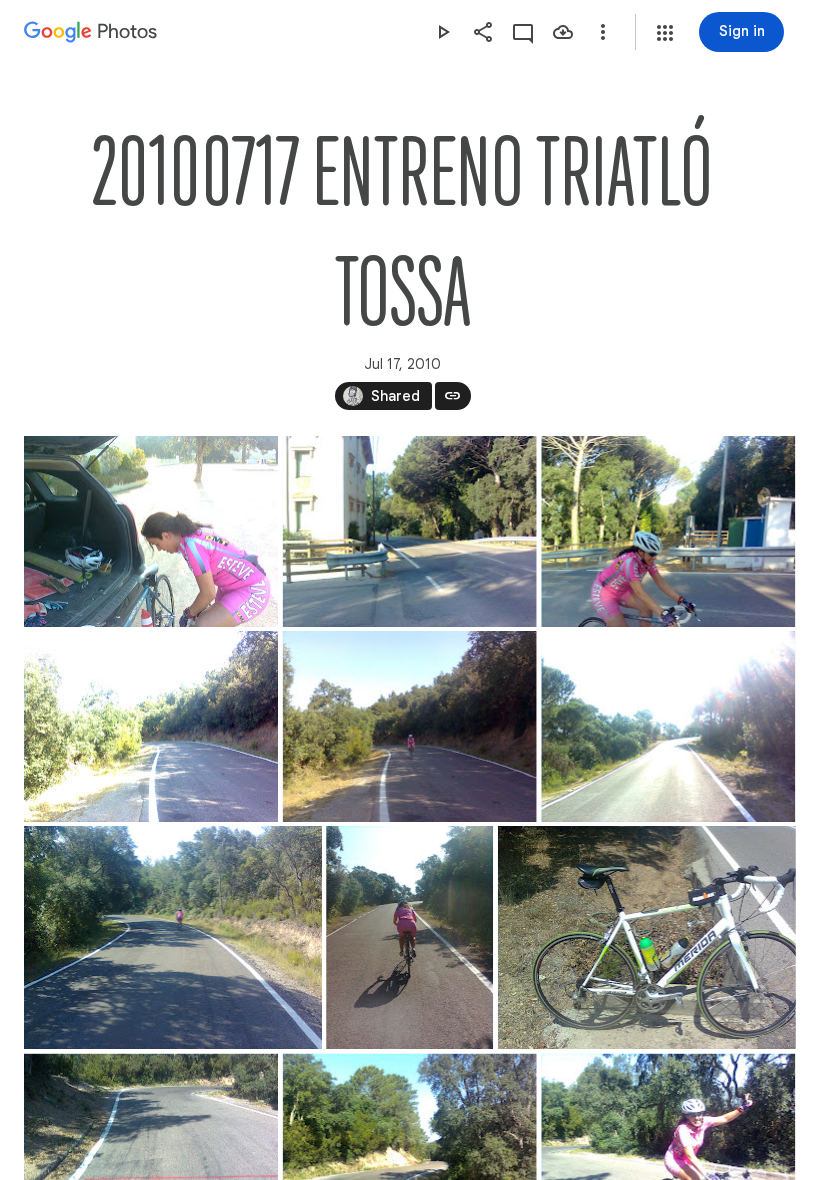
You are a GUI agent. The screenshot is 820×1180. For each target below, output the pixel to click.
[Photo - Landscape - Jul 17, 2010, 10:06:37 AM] (668, 726)
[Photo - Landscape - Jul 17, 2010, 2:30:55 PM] (647, 937)
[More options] (603, 32)
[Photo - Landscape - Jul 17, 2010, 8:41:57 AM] (668, 531)
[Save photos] (563, 32)
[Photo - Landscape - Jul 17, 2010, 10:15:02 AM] (173, 937)
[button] (665, 33)
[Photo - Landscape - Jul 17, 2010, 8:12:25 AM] (151, 531)
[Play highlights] (443, 32)
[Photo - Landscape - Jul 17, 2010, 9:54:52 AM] (151, 726)
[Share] (483, 32)
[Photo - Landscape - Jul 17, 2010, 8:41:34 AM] (410, 531)
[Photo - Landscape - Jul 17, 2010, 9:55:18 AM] (410, 726)
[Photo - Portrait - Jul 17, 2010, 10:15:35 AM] (409, 937)
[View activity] (523, 32)
